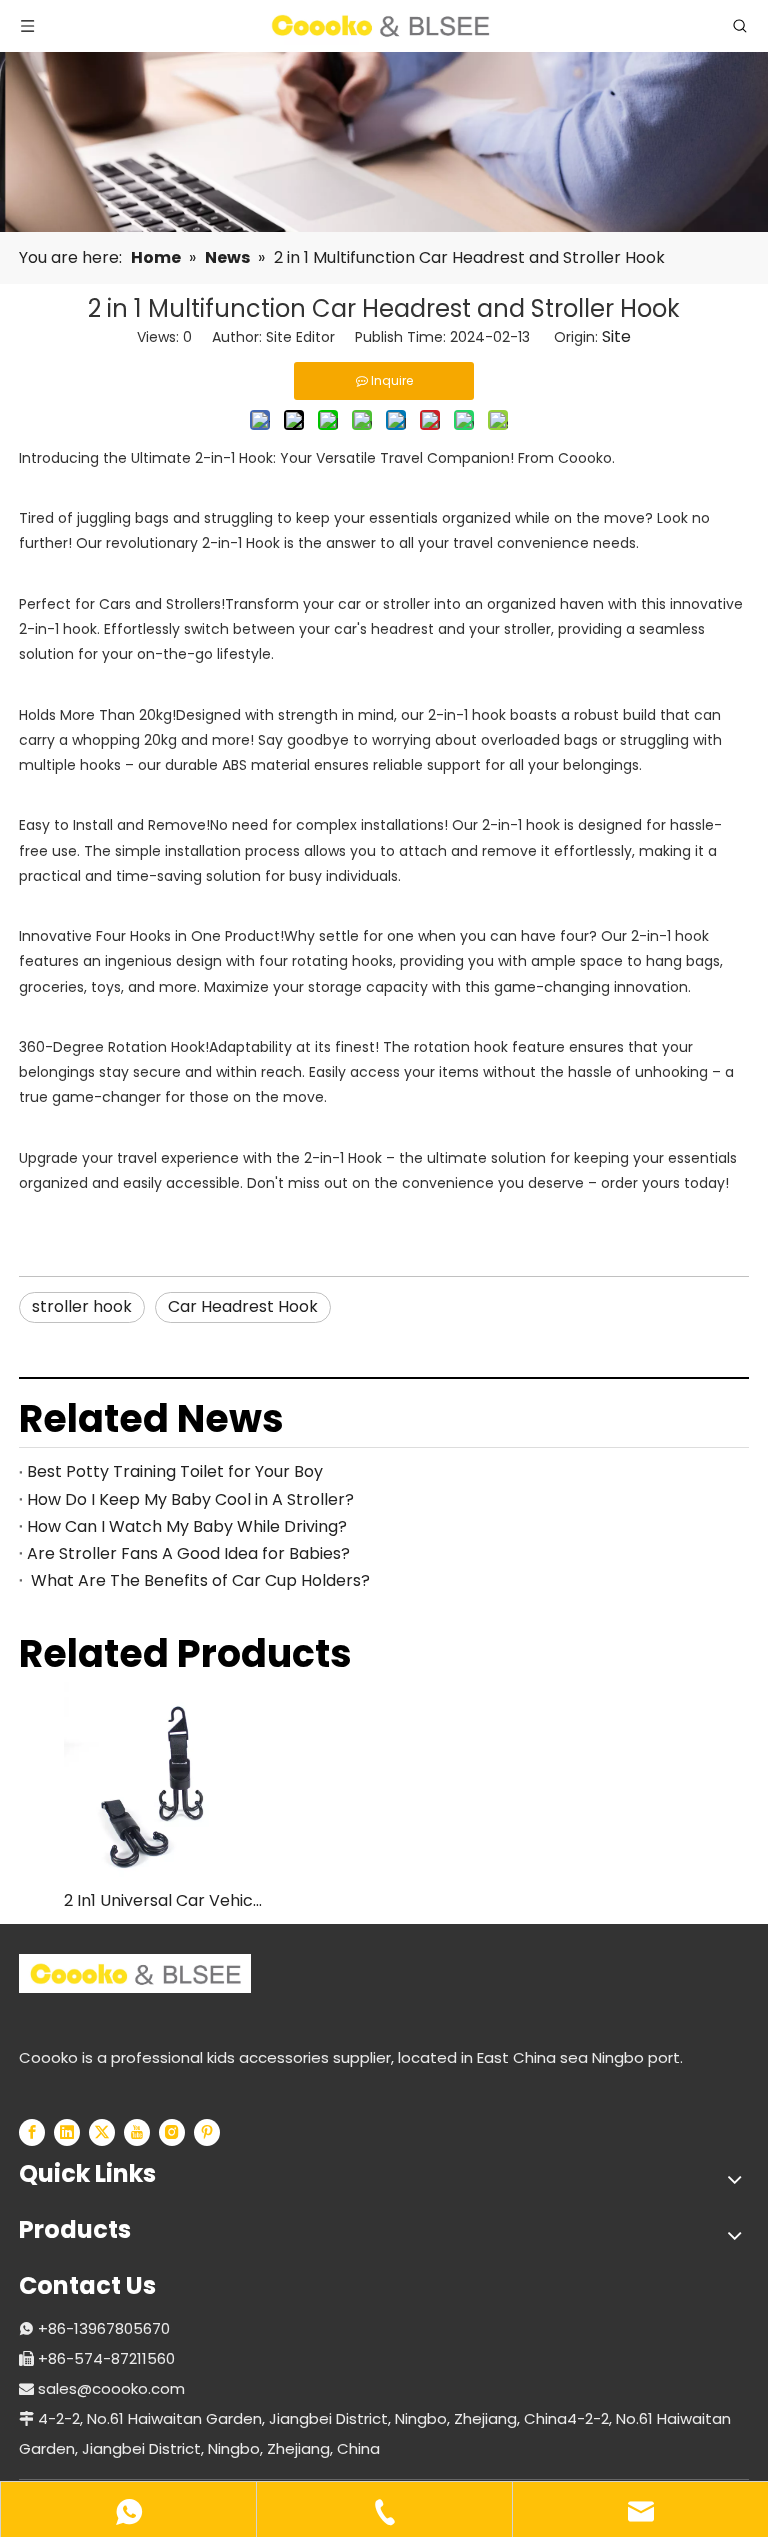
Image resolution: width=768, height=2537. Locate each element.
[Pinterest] (207, 2132)
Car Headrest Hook (243, 1306)
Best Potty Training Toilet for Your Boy (175, 1471)
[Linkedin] (67, 2132)
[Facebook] (32, 2132)
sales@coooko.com (111, 2388)
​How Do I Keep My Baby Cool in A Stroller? (190, 1499)
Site (616, 336)
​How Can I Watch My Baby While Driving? (187, 1526)
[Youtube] (137, 2132)
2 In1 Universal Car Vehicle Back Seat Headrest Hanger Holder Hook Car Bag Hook (164, 1900)
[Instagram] (172, 2132)
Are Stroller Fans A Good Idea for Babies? (188, 1553)
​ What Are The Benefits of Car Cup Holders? (198, 1580)
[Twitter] (102, 2132)
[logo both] (135, 1973)
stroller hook (82, 1306)
